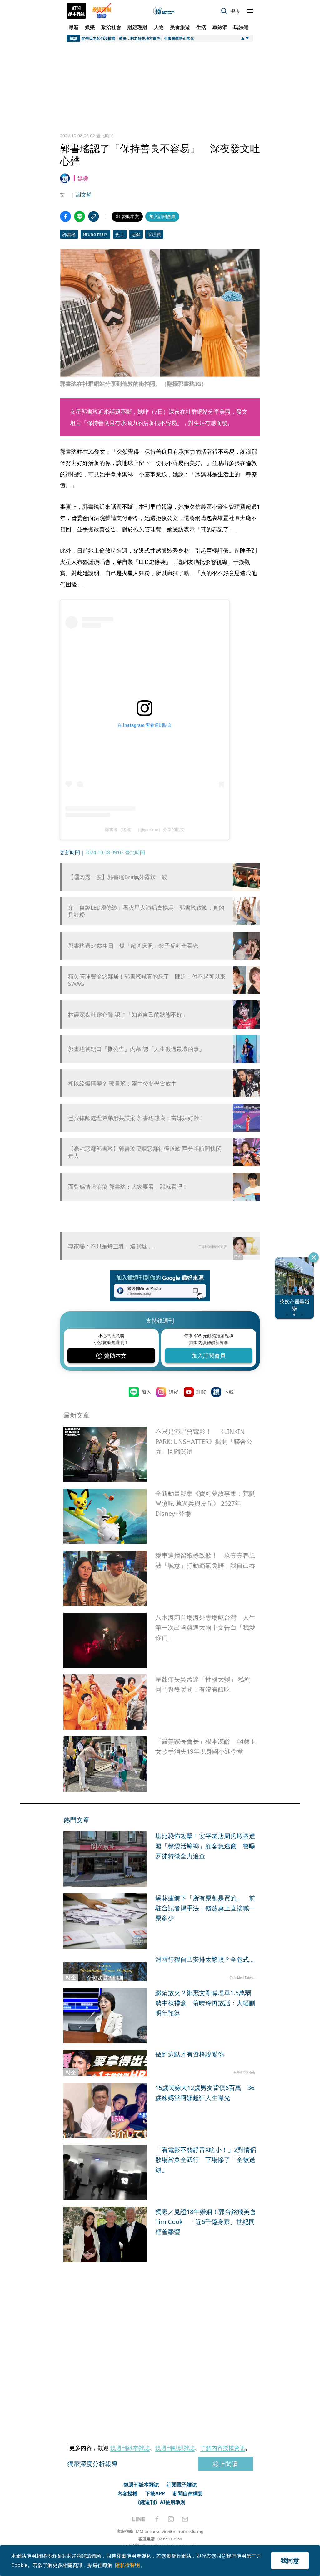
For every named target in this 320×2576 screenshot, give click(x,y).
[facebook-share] (65, 216)
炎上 (120, 234)
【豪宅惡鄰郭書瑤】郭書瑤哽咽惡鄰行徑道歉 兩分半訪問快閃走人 (145, 1152)
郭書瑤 (69, 234)
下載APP (155, 2493)
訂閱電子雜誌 (182, 2485)
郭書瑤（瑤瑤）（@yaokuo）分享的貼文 (145, 830)
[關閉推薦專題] (314, 1257)
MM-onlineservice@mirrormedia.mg (170, 2531)
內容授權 (127, 2493)
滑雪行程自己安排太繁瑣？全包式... (205, 1959)
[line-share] (80, 216)
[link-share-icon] (94, 216)
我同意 (290, 2561)
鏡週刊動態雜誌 (175, 2448)
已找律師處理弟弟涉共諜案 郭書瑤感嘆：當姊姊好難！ (136, 1118)
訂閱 (201, 1392)
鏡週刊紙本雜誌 (130, 2448)
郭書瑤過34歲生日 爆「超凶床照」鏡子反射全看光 (133, 946)
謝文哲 (84, 195)
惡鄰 (136, 234)
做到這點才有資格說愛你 (190, 2054)
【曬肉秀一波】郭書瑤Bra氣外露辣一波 (118, 877)
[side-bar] (250, 11)
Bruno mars (95, 234)
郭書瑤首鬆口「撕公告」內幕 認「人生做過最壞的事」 (136, 1049)
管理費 (154, 234)
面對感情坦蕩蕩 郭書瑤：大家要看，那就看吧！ (128, 1187)
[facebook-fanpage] (157, 2519)
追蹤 (174, 1392)
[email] (185, 2519)
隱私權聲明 (127, 2565)
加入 (146, 1392)
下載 (229, 1392)
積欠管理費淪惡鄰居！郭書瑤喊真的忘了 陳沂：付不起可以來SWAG (147, 980)
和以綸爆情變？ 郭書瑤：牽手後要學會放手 (122, 1084)
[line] (139, 2519)
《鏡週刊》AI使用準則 (160, 2502)
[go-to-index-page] (164, 11)
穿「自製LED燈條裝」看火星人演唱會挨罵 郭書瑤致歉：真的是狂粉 (146, 911)
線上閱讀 (225, 2464)
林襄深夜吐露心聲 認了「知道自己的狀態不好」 (128, 1015)
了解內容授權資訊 (223, 2448)
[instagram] (171, 2519)
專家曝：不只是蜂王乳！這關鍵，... (113, 1246)
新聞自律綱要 (188, 2493)
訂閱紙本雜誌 (77, 11)
